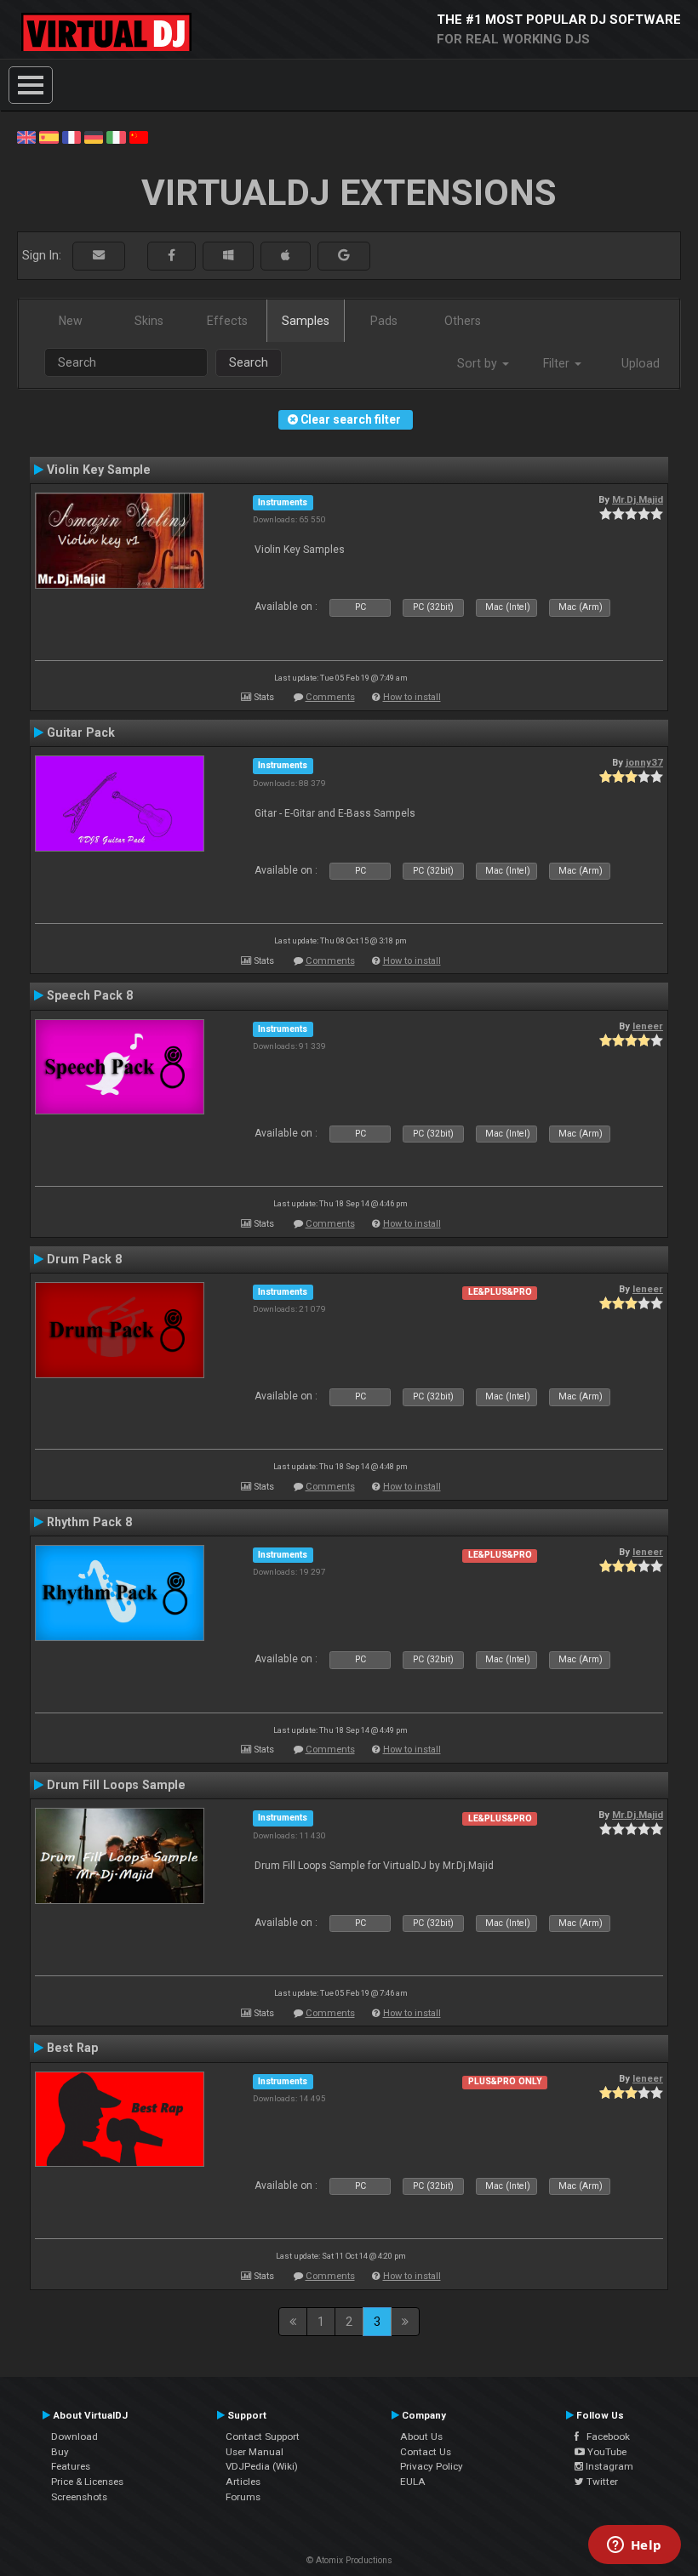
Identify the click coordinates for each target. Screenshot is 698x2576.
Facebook (604, 2436)
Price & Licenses (87, 2482)
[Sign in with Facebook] (172, 256)
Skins (149, 321)
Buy (60, 2452)
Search (249, 362)
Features (71, 2466)
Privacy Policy (432, 2466)
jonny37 (644, 762)
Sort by (479, 363)
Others (463, 321)
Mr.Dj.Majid (638, 499)
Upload (641, 363)
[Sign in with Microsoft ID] (228, 256)
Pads (384, 321)
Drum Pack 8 (84, 1259)
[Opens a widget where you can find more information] (634, 2546)
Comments (330, 697)
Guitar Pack (81, 732)
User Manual (255, 2452)
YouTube (606, 2452)
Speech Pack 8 (90, 995)
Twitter (601, 2482)
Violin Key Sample (99, 470)
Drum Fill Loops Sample (116, 1785)
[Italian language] (116, 136)
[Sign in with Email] (99, 256)
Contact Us (426, 2452)
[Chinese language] (139, 136)
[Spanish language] (49, 136)
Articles (243, 2482)
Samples (306, 321)
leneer (648, 1026)
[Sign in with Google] (344, 256)
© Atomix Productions (349, 2560)
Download (74, 2436)
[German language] (94, 136)
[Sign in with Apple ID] (286, 256)
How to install (412, 697)
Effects (227, 321)
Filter (558, 363)
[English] (26, 136)
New (71, 321)
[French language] (72, 136)
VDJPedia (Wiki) (262, 2466)
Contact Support (263, 2436)
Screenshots (79, 2497)
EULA (413, 2482)
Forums (243, 2497)
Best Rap (72, 2048)
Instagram (608, 2466)
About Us (421, 2436)
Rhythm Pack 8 (89, 1522)
